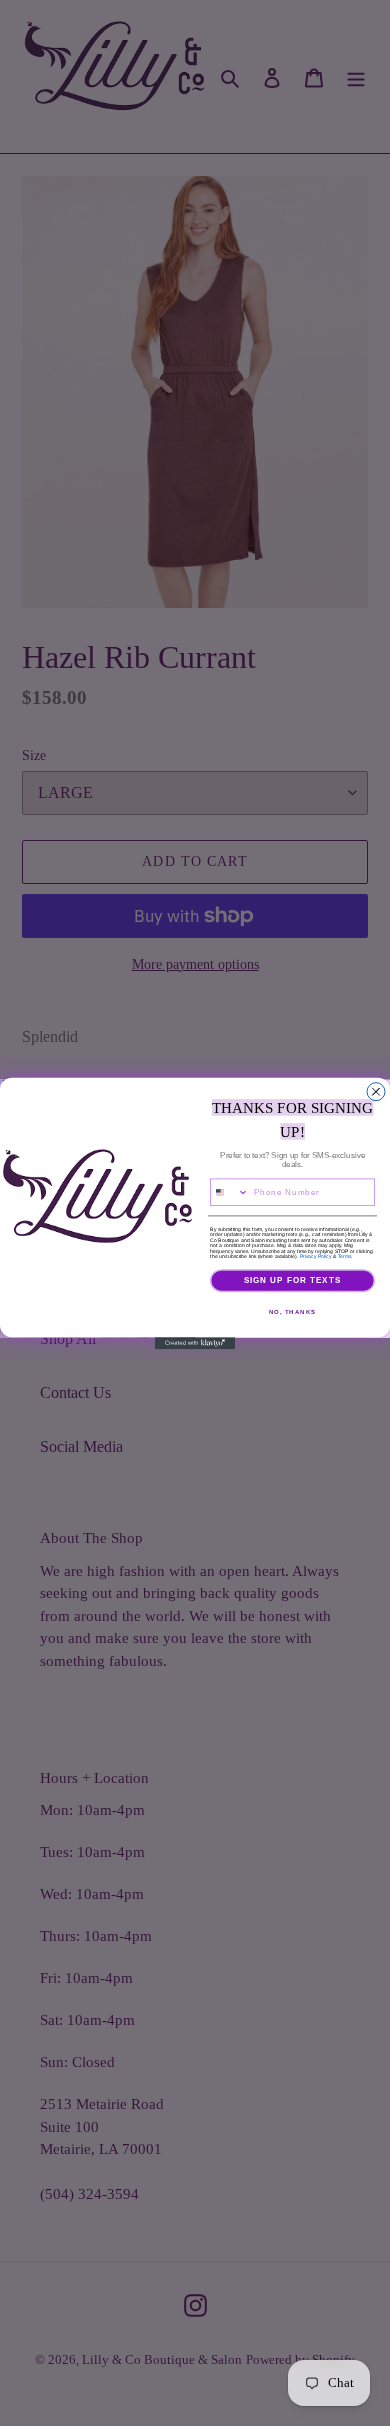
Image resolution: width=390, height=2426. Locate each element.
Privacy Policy (316, 1256)
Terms (345, 1256)
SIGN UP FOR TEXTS (293, 1280)
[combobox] (230, 1192)
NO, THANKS (293, 1311)
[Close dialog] (376, 1091)
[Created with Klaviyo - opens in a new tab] (195, 1343)
